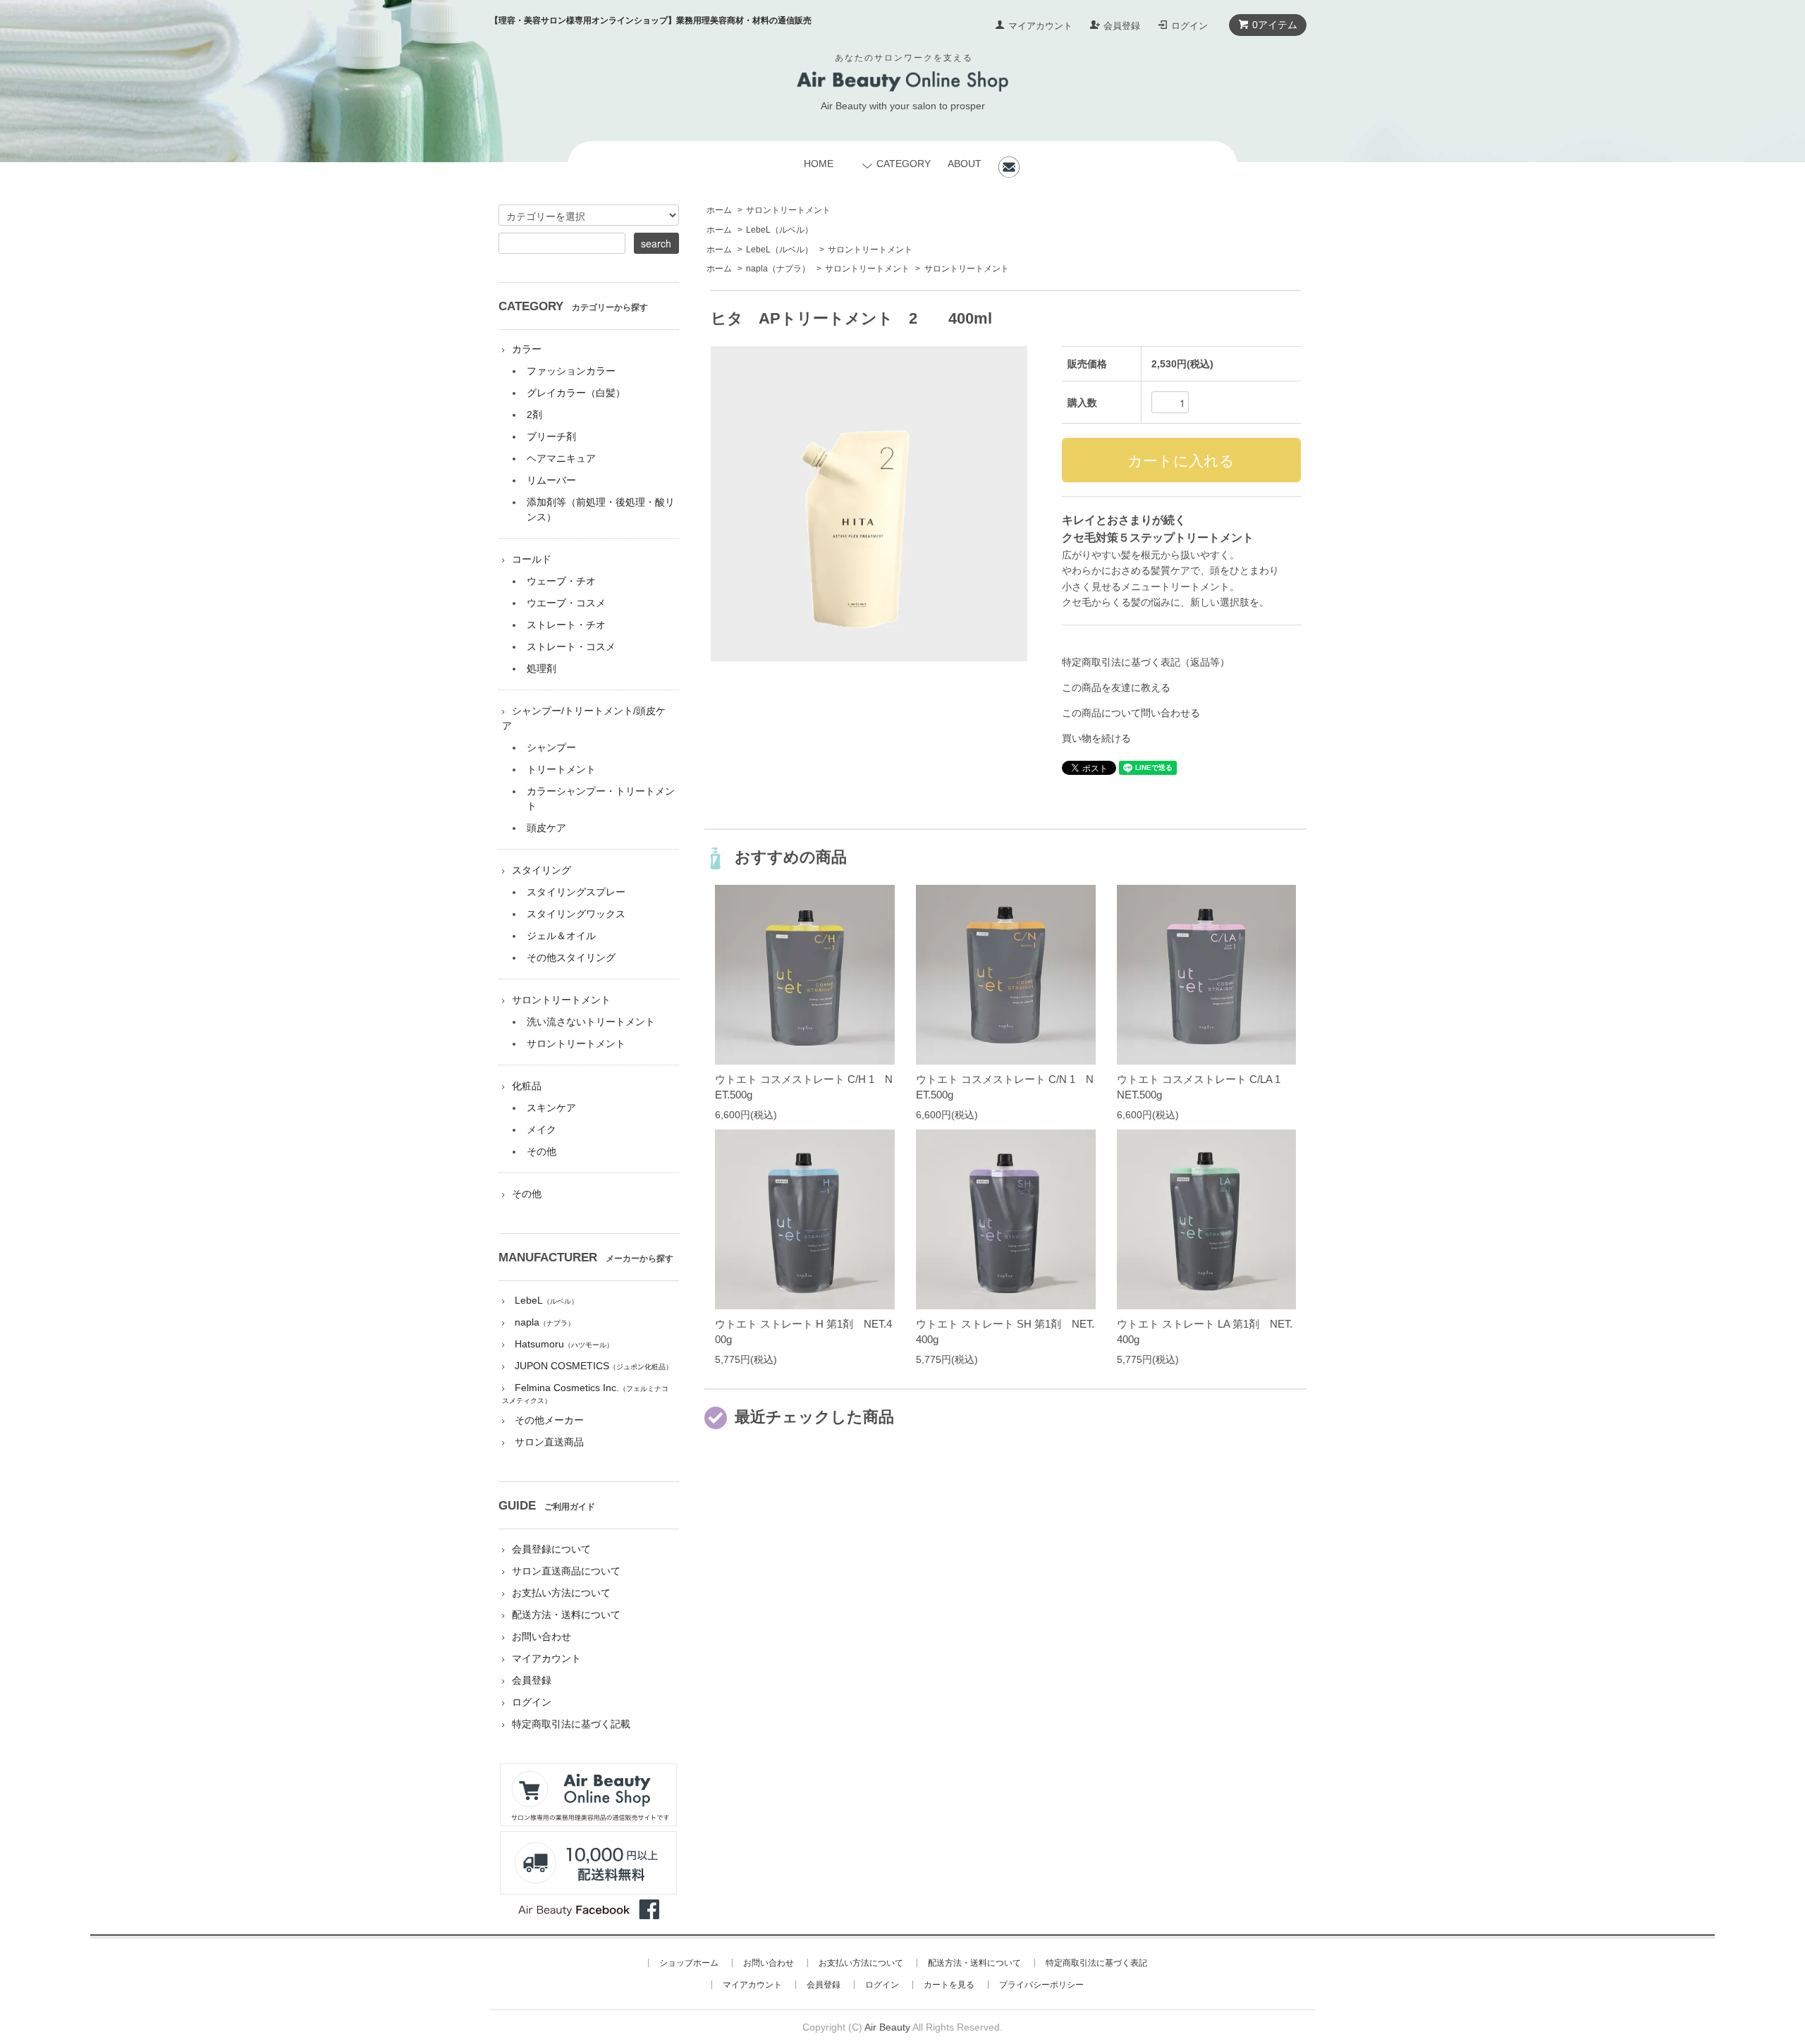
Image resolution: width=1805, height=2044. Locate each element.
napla (778, 269)
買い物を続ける (1096, 738)
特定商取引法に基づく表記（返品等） (1146, 662)
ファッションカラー (571, 371)
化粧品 (527, 1086)
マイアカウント (1040, 26)
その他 (541, 1151)
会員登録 (1122, 26)
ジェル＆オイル (561, 936)
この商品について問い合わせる (1131, 713)
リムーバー (551, 480)
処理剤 (541, 668)
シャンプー (551, 747)
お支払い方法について (561, 1593)
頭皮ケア (546, 828)
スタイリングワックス (576, 914)
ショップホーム (689, 1963)
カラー (527, 349)
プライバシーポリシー (1041, 1985)
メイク (541, 1130)
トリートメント (561, 769)
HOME (819, 164)
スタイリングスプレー (576, 892)
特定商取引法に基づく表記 (1096, 1963)
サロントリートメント (788, 210)
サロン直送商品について (566, 1571)
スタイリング (541, 870)
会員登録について (551, 1549)
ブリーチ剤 (551, 436)
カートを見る (949, 1985)
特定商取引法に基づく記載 (571, 1724)
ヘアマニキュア (561, 458)
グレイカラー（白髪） (576, 393)
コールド (532, 559)
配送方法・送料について (566, 1615)
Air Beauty (887, 2027)
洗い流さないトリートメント (591, 1022)
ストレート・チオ (566, 625)
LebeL (779, 230)
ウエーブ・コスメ (566, 603)
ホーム (719, 210)
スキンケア (551, 1108)
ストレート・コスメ (571, 647)
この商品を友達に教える (1116, 687)
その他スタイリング (571, 957)
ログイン (1189, 26)
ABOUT (965, 164)
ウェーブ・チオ (561, 581)
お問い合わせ (541, 1636)
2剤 (534, 415)
